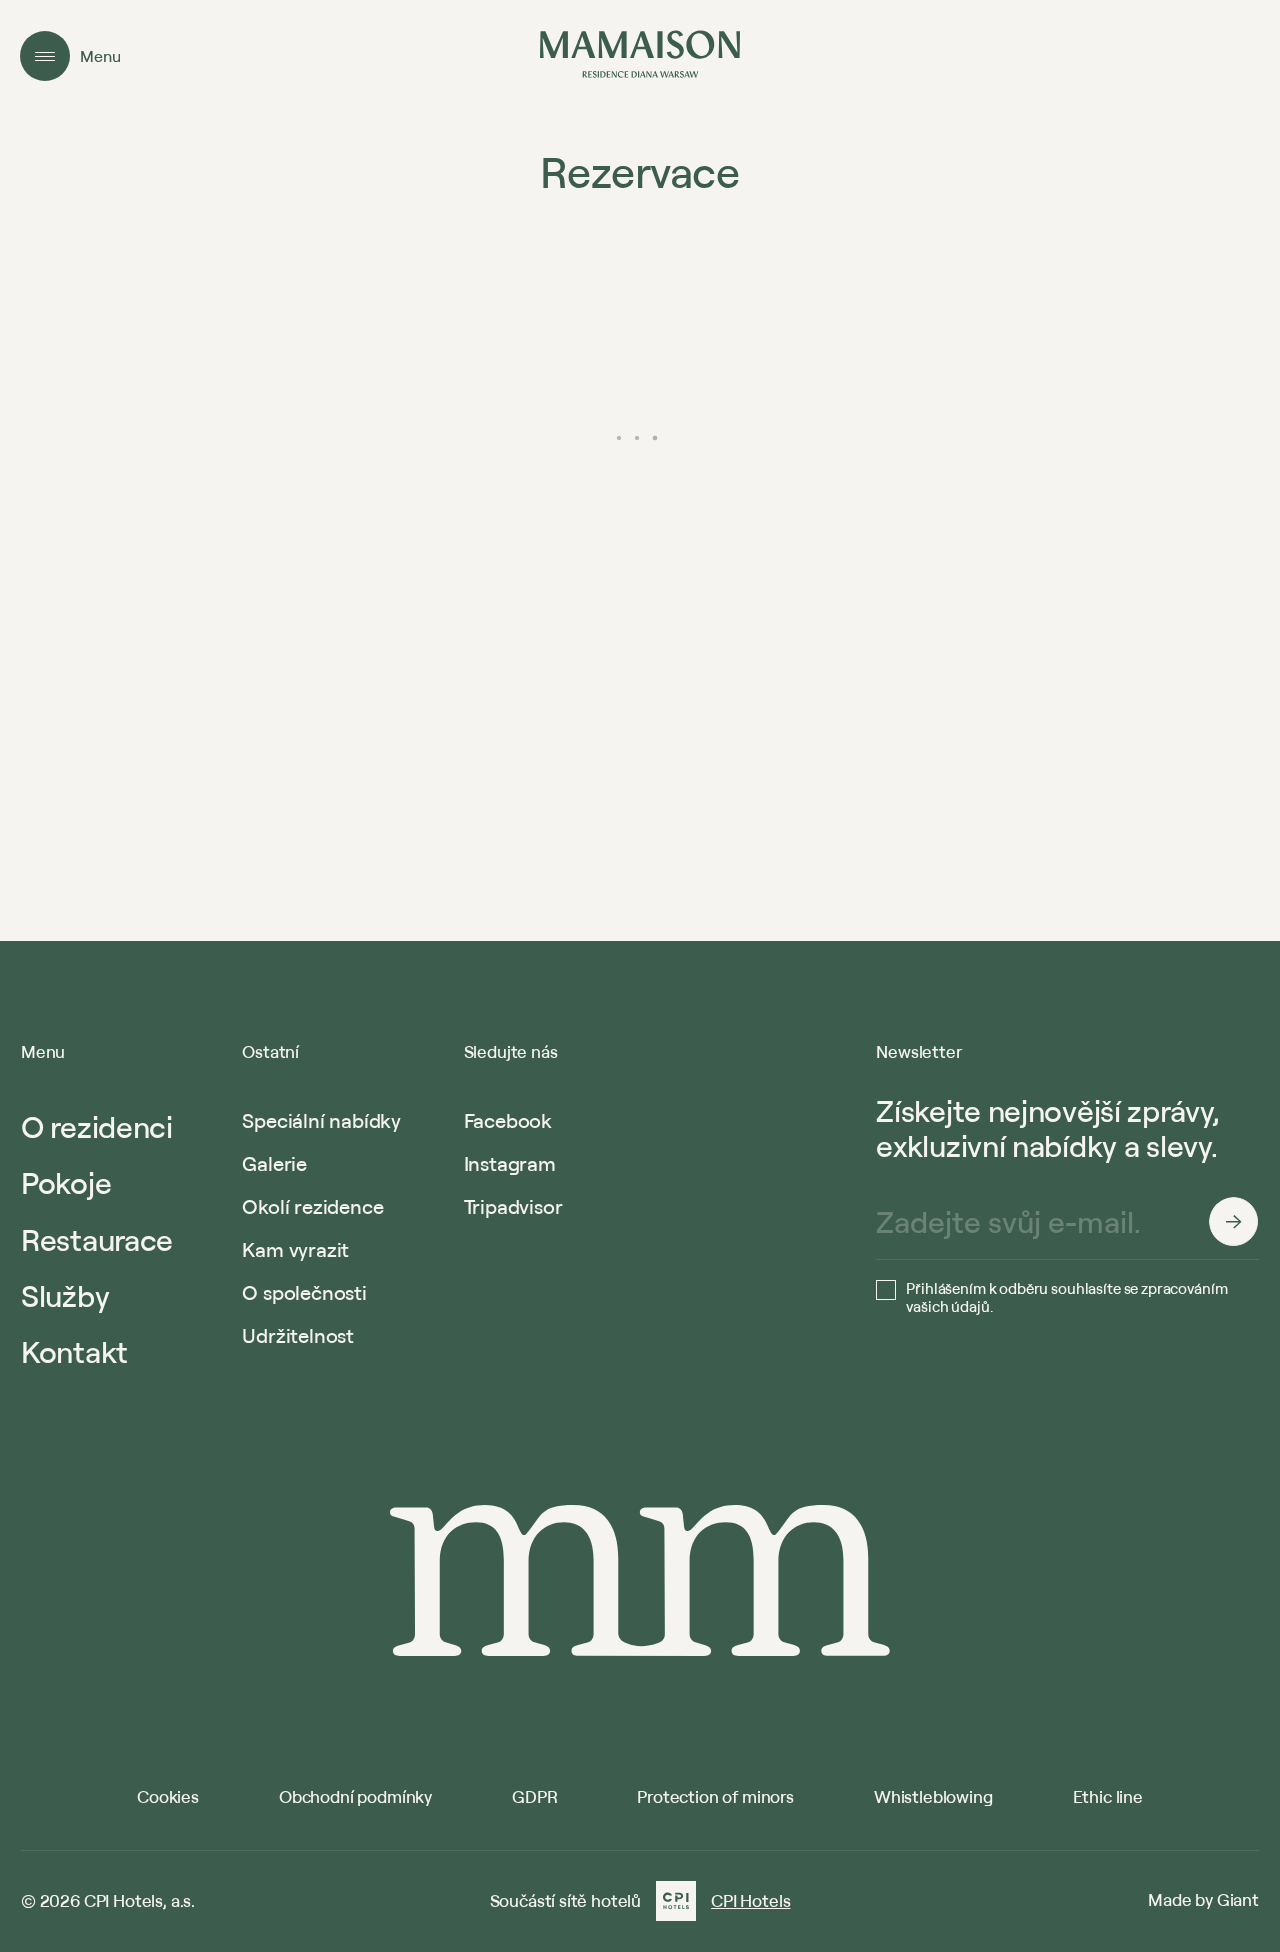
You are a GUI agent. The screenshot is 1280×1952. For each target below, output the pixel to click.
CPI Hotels (750, 1901)
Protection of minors (715, 1796)
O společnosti (304, 1292)
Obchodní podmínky (355, 1796)
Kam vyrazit (295, 1249)
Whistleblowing (933, 1796)
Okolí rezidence (312, 1206)
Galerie (274, 1163)
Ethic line (1108, 1796)
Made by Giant (1203, 1899)
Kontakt (74, 1351)
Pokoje (66, 1182)
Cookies (168, 1796)
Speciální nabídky (321, 1120)
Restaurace (97, 1239)
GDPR (534, 1796)
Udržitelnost (298, 1335)
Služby (65, 1295)
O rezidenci (97, 1126)
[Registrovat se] (1234, 1222)
